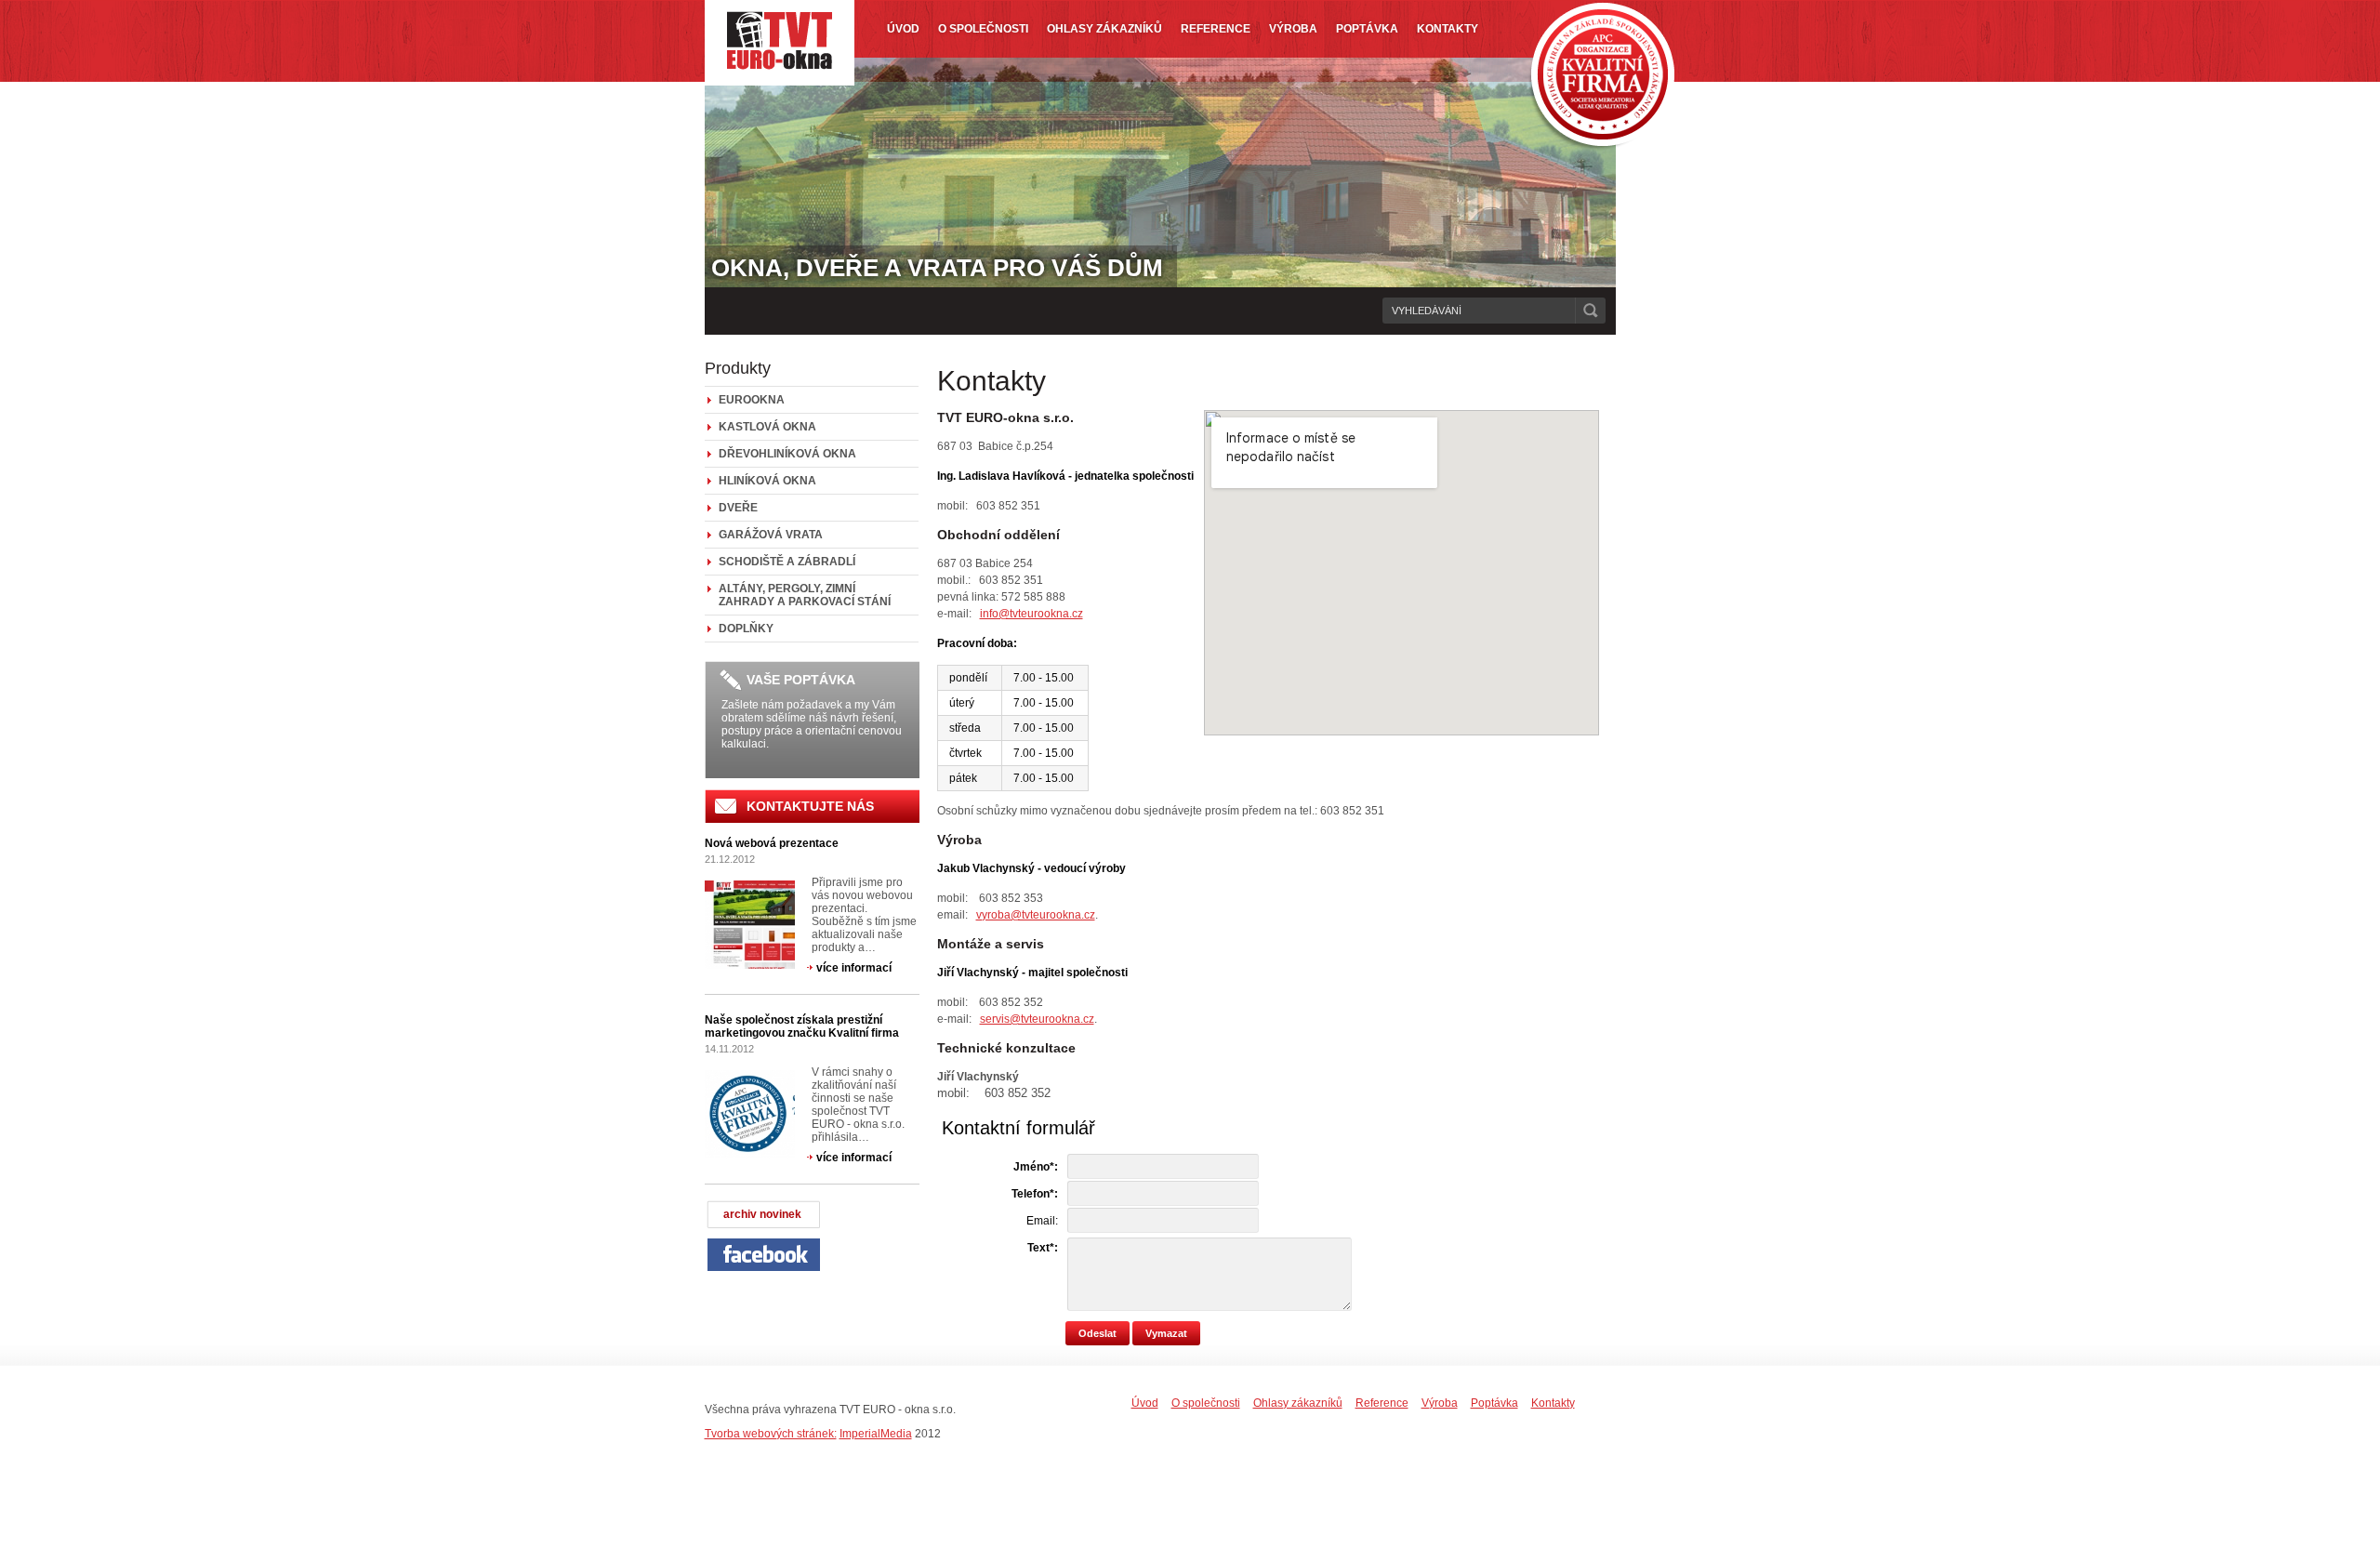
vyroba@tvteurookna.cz (1036, 915)
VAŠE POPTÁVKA (801, 680)
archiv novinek (762, 1214)
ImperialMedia (876, 1434)
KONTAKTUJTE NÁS (810, 806)
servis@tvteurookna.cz (1037, 1019)
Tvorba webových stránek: (771, 1434)
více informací (854, 968)
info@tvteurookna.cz (1031, 614)
